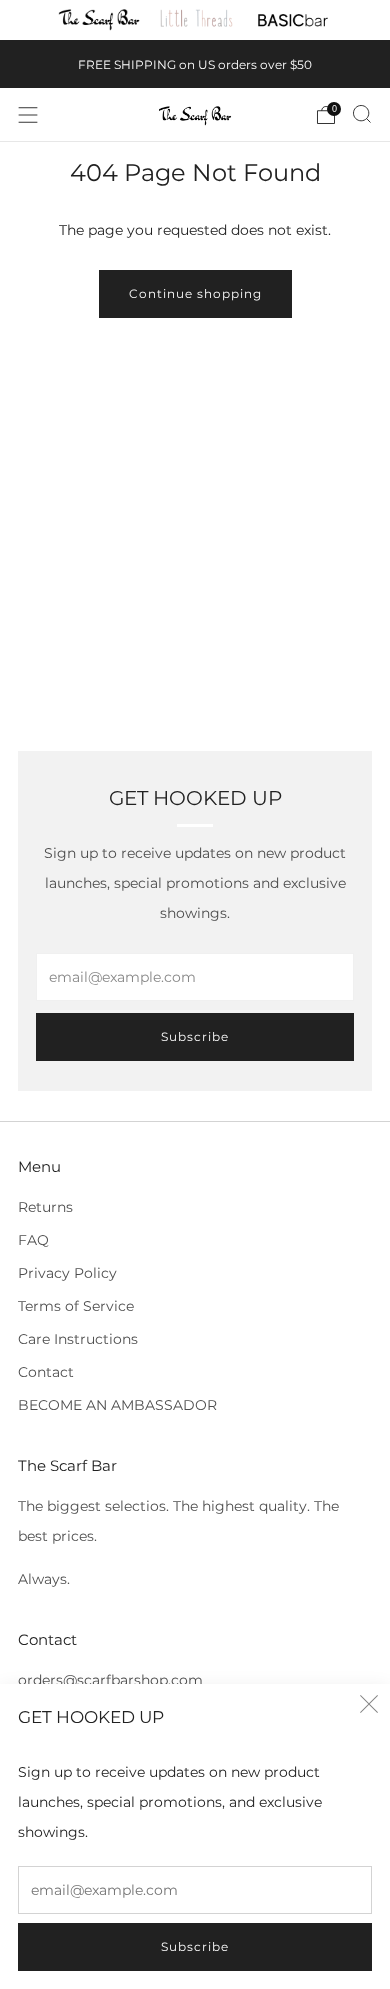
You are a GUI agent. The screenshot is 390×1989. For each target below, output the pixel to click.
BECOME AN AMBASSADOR (117, 1405)
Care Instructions (78, 1339)
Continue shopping (195, 293)
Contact (46, 1372)
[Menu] (28, 115)
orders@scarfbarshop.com (110, 1680)
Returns (45, 1207)
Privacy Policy (67, 1273)
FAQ (33, 1240)
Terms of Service (76, 1306)
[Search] (362, 114)
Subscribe (195, 1946)
